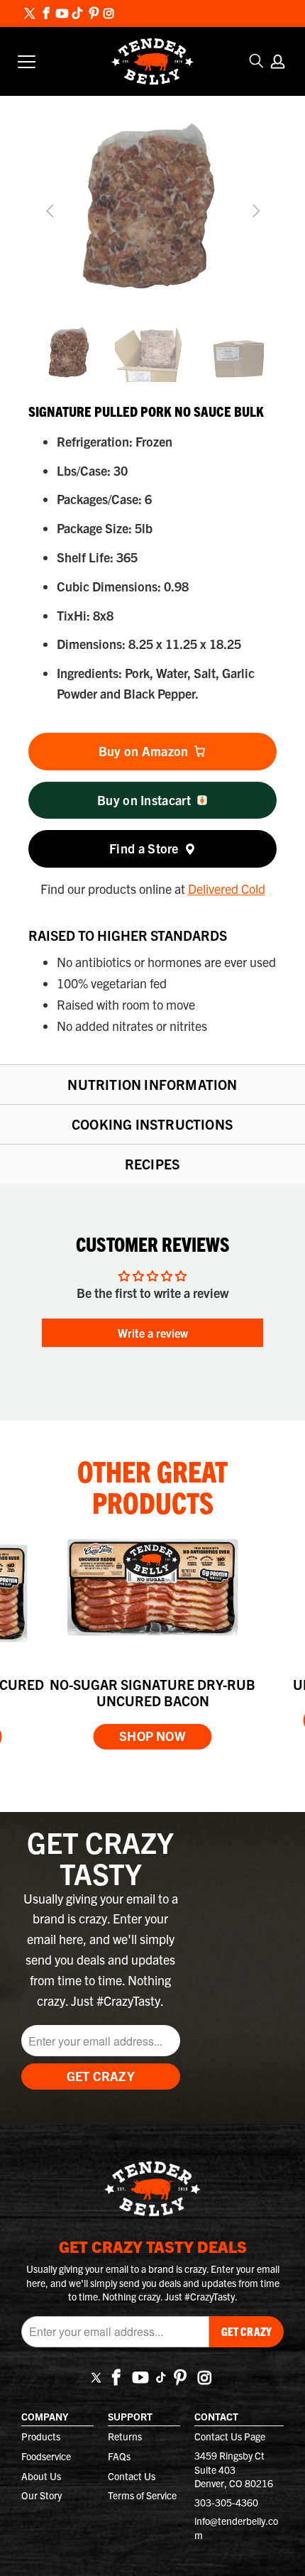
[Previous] (51, 211)
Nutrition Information (152, 1084)
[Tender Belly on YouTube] (61, 14)
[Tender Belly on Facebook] (46, 14)
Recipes (152, 1164)
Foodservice (46, 2456)
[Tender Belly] (152, 62)
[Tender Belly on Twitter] (30, 15)
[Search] (257, 61)
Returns (125, 2436)
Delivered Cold (227, 889)
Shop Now (152, 1736)
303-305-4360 (226, 2502)
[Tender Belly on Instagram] (109, 14)
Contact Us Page (230, 2436)
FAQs (119, 2456)
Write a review (153, 1333)
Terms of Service (142, 2495)
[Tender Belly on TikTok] (77, 15)
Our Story (41, 2495)
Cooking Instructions (152, 1124)
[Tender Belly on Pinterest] (93, 14)
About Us (41, 2476)
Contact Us (132, 2476)
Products (41, 2436)
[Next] (254, 211)
